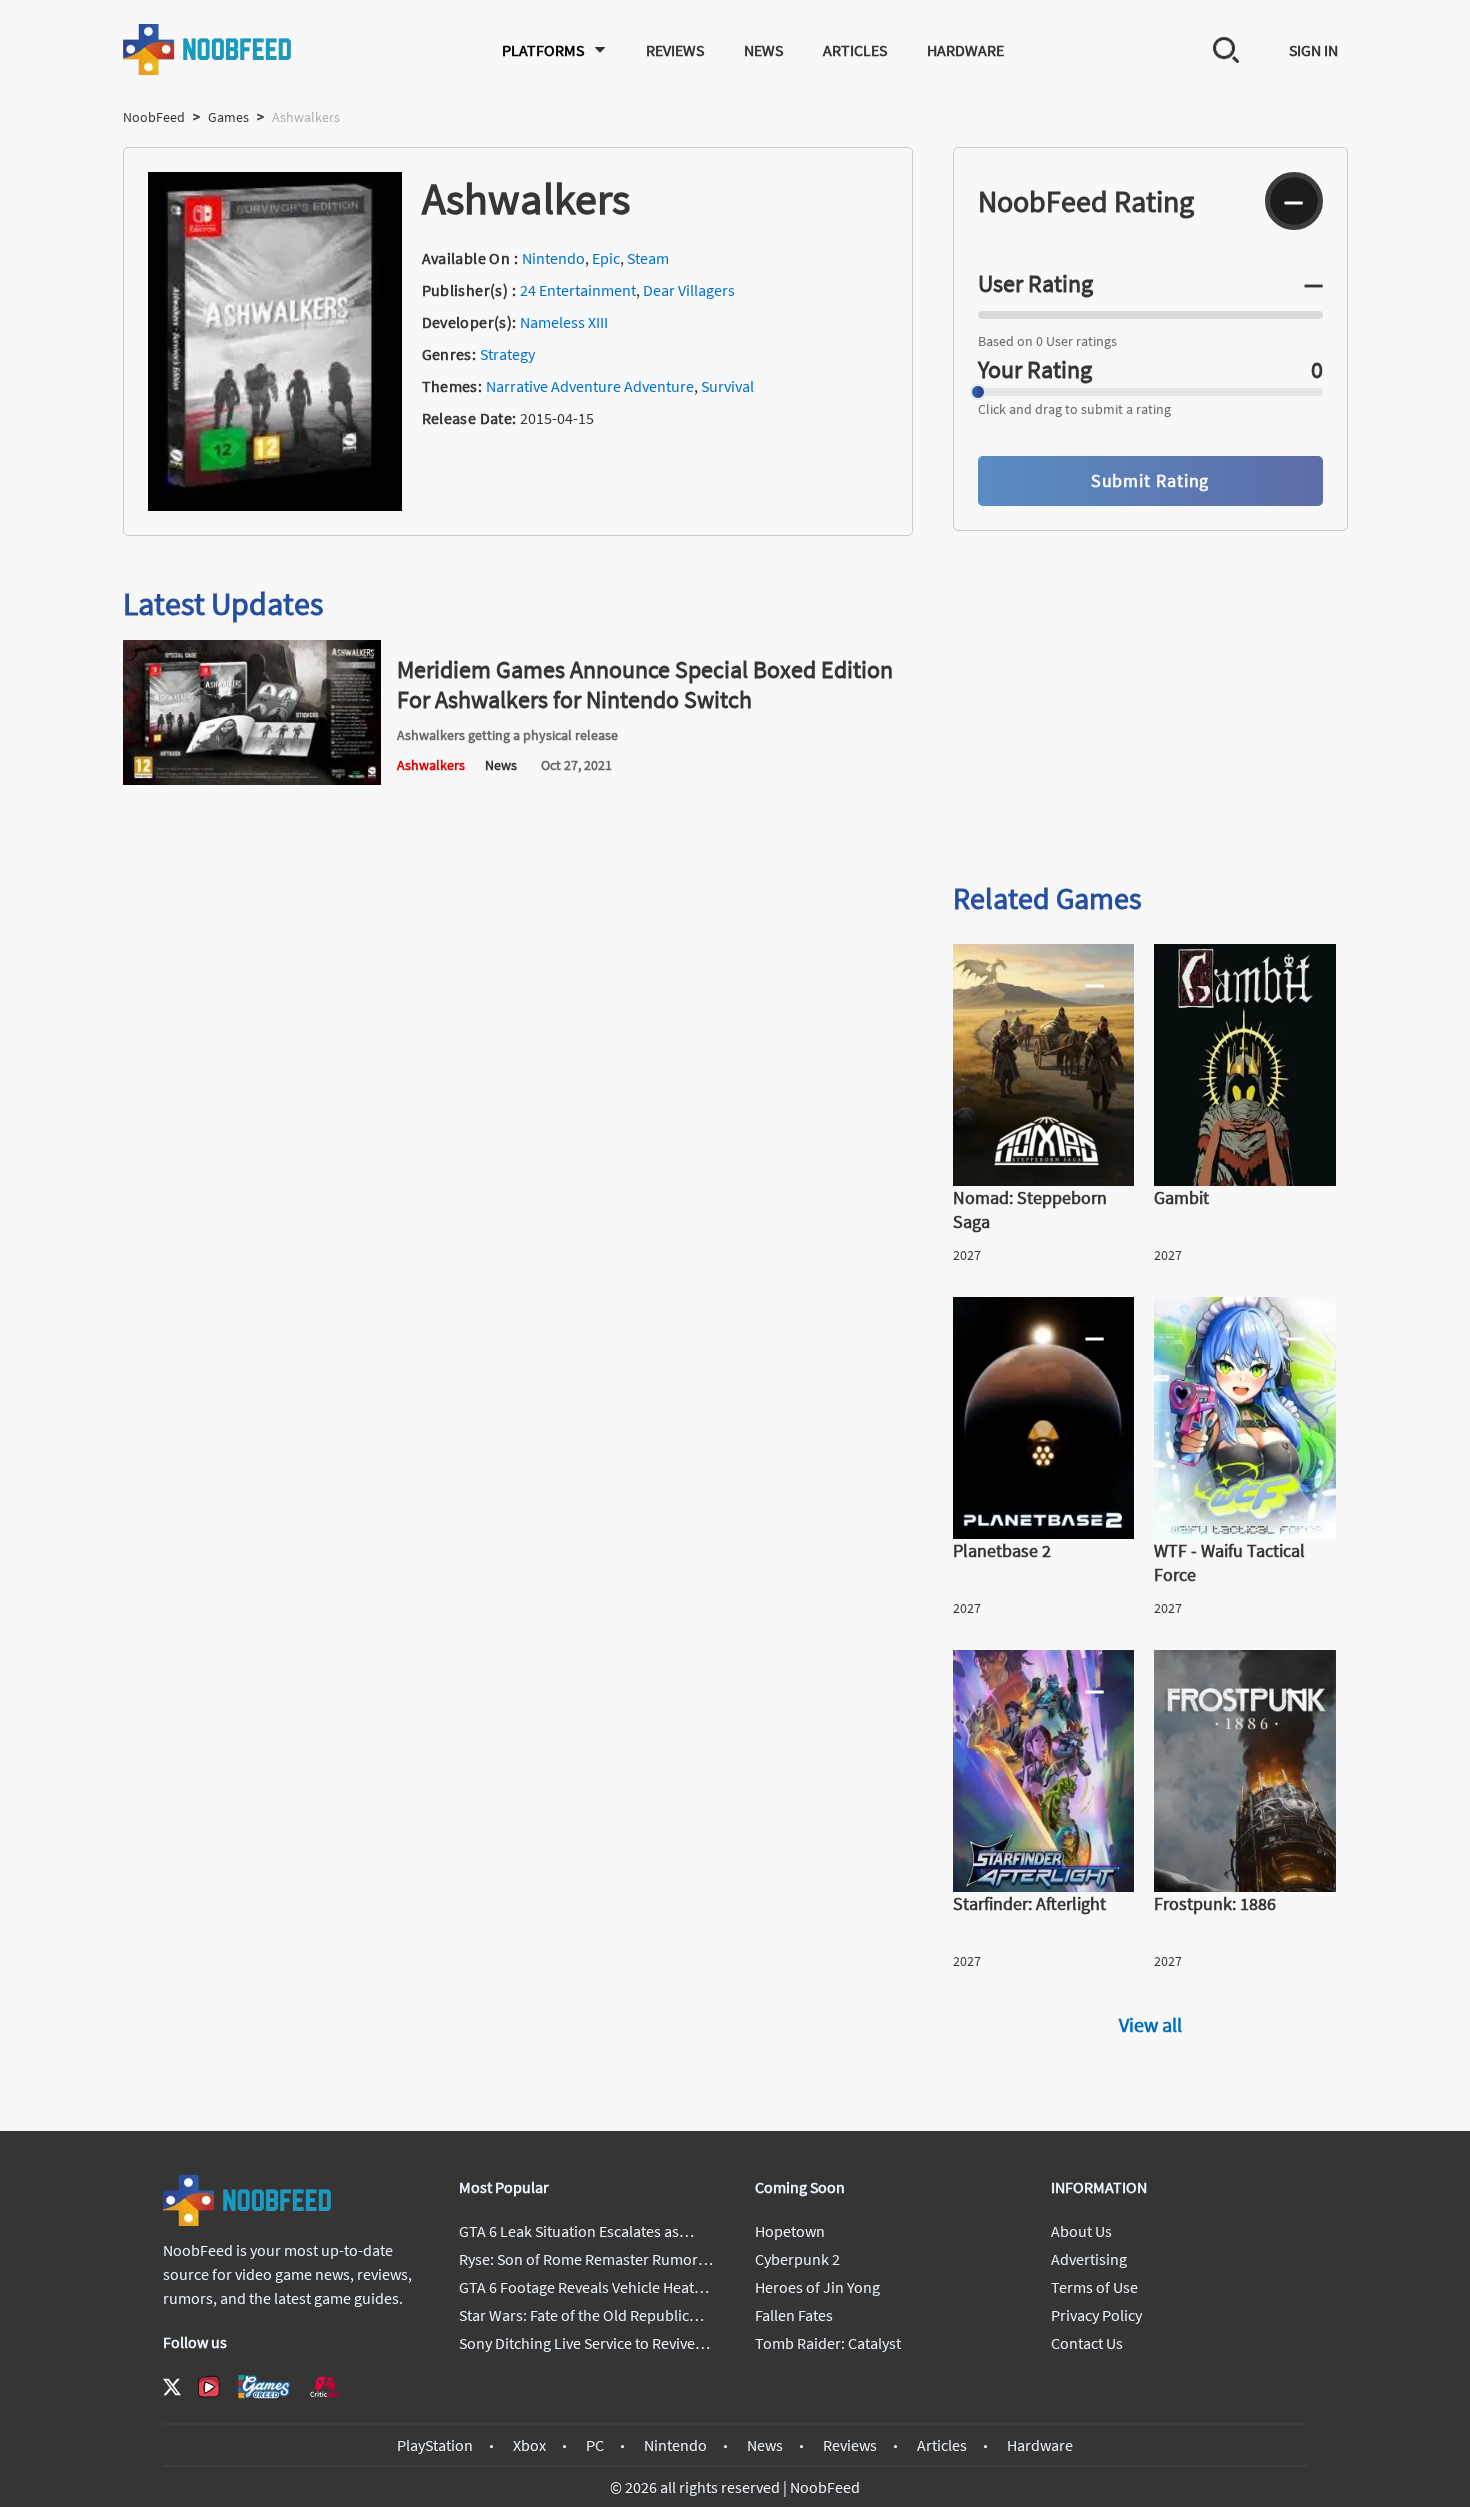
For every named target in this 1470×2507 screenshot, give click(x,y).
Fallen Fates (794, 2315)
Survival (727, 386)
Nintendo (553, 258)
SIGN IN (1313, 50)
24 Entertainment (578, 290)
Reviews (675, 50)
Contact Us (1087, 2343)
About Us (1081, 2231)
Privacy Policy (1096, 2315)
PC (595, 2445)
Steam (648, 258)
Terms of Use (1094, 2287)
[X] (172, 2387)
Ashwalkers (431, 765)
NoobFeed (154, 117)
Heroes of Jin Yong (817, 2287)
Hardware (965, 50)
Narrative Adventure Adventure (590, 386)
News (763, 50)
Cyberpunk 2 (797, 2259)
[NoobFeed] (208, 49)
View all (1150, 2024)
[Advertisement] (1150, 708)
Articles (855, 50)
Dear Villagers (689, 290)
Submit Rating (1150, 480)
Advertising (1089, 2259)
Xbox (529, 2445)
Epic (606, 258)
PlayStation (435, 2445)
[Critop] (325, 2386)
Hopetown (790, 2231)
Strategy (507, 354)
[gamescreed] (264, 2386)
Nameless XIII (564, 322)
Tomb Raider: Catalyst (828, 2343)
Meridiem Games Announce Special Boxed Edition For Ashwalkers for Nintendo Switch (645, 684)
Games (228, 117)
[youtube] (209, 2387)
